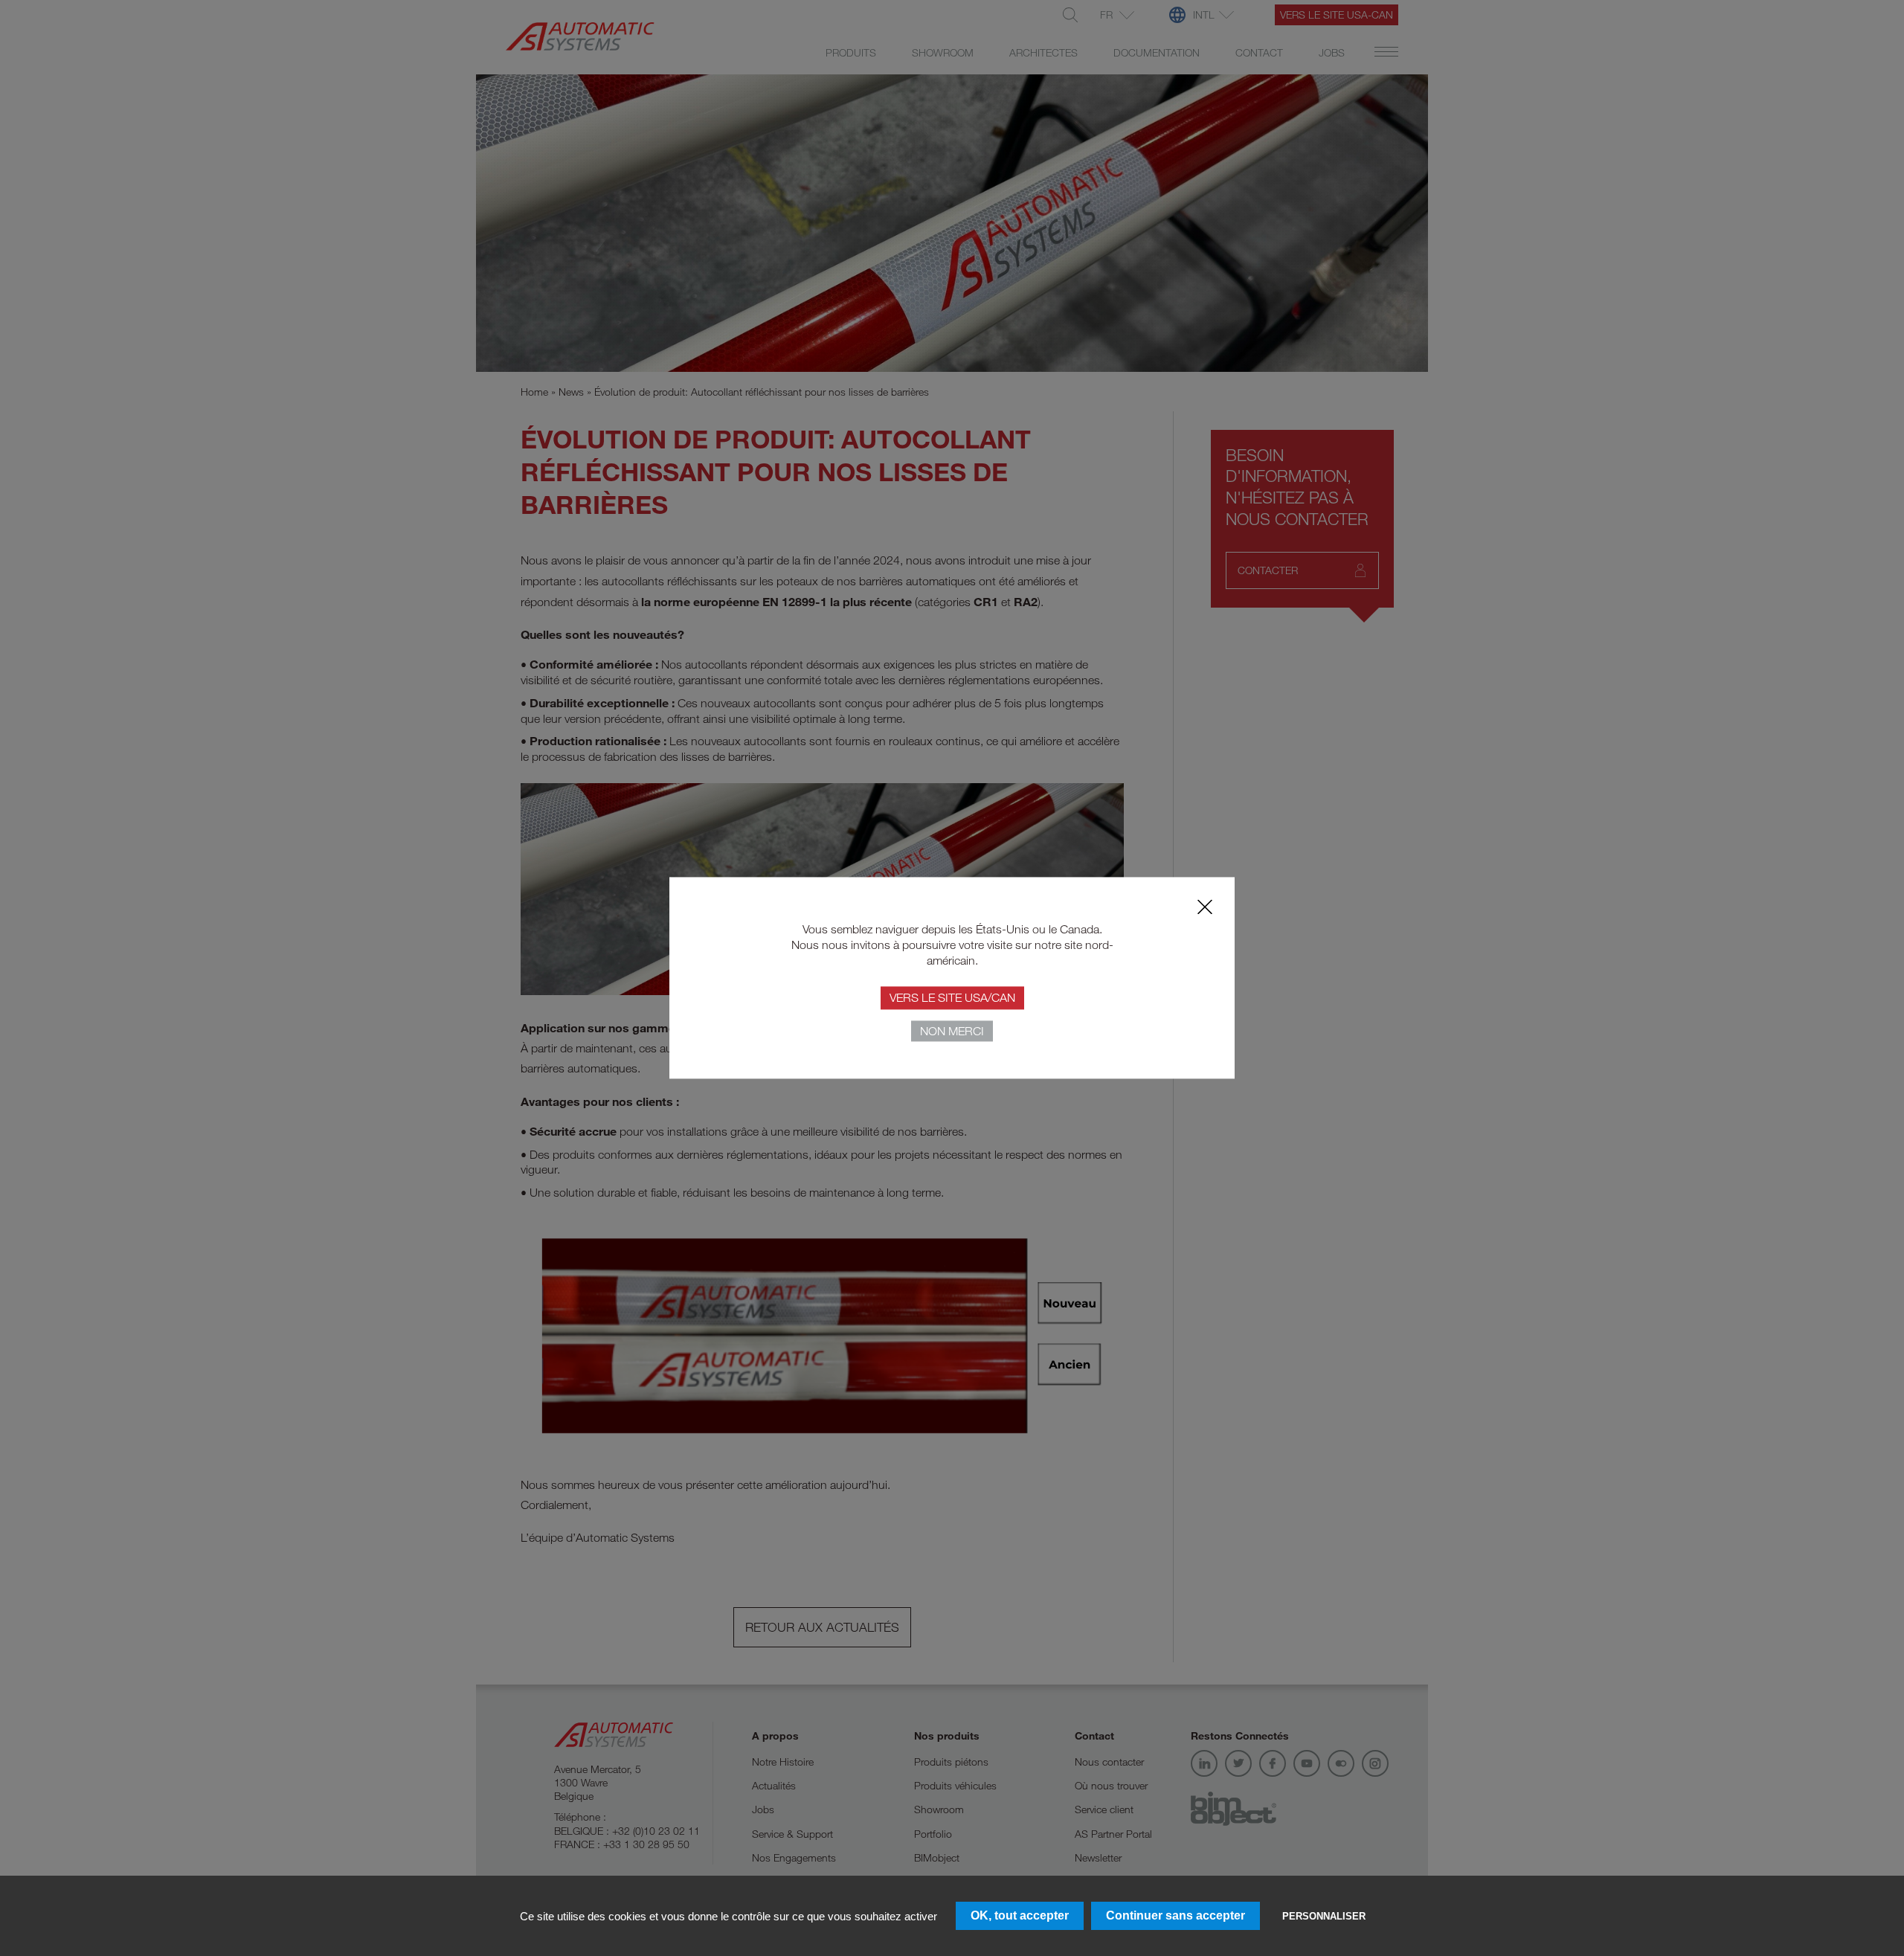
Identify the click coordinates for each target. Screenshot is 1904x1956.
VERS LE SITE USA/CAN (952, 998)
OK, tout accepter (1020, 1915)
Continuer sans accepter (1175, 1915)
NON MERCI (952, 1032)
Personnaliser (1324, 1916)
